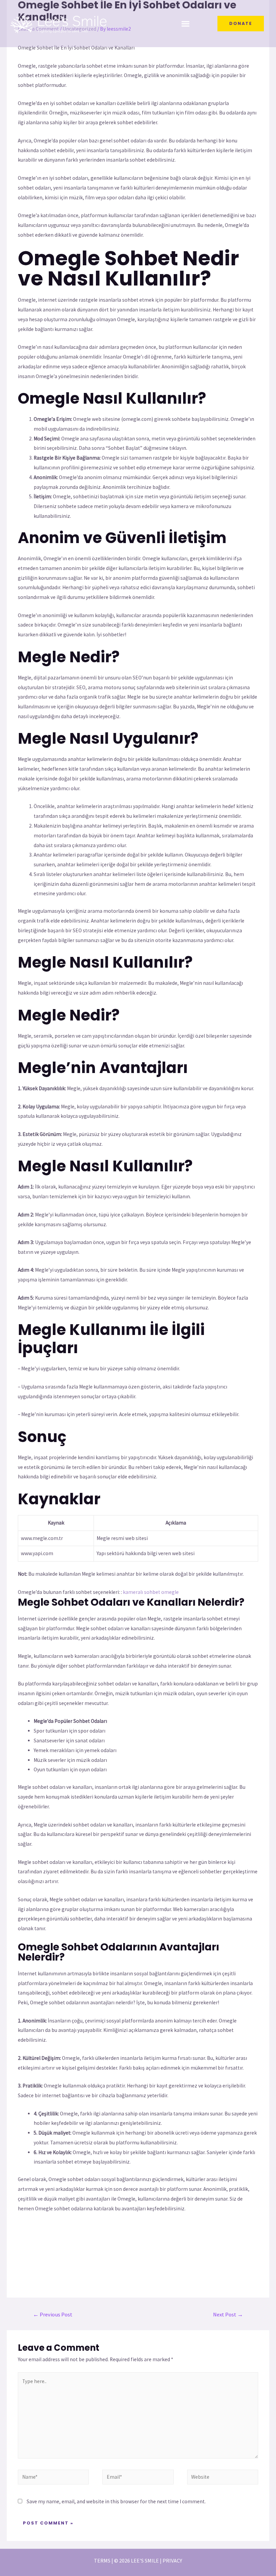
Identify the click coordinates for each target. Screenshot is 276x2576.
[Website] (223, 2478)
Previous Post (53, 2315)
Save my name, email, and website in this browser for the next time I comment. (116, 2501)
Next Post (228, 2315)
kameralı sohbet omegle (151, 1592)
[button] (186, 24)
